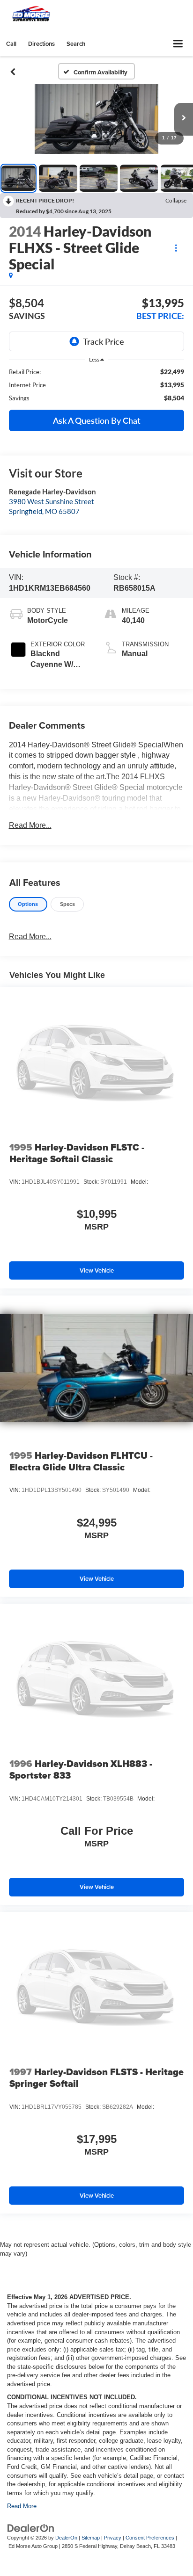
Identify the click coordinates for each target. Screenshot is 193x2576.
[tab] (28, 904)
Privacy (113, 2538)
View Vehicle (97, 1270)
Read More (22, 2506)
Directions (41, 44)
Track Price (104, 341)
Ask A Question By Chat (97, 420)
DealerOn (66, 2538)
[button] (11, 44)
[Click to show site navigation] (178, 44)
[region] (97, 385)
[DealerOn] (31, 2528)
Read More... (30, 825)
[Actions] (176, 248)
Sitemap (91, 2538)
